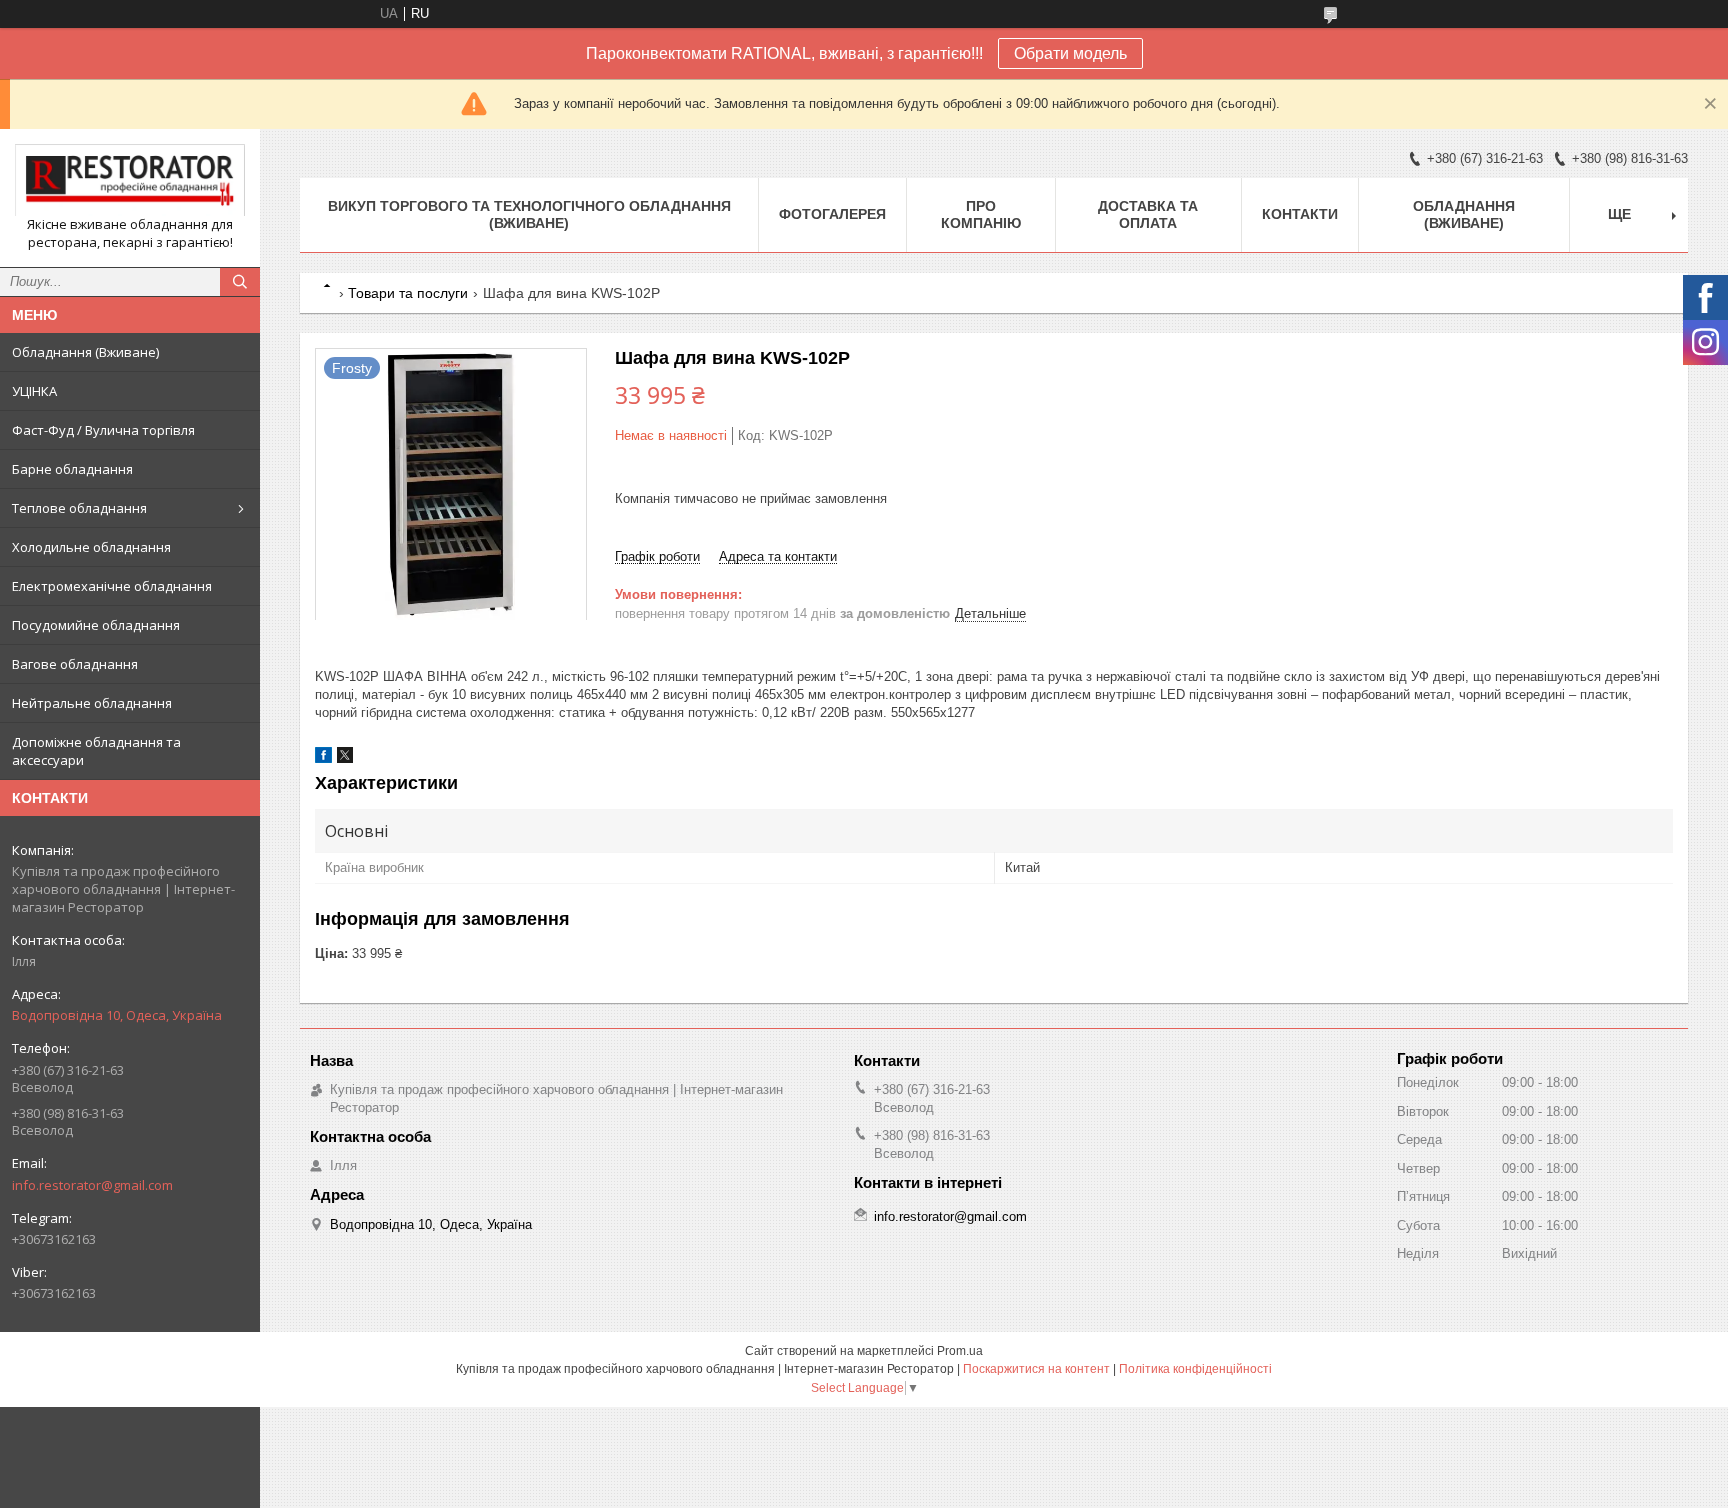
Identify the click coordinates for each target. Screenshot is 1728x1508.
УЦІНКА (34, 391)
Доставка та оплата (1148, 214)
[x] (345, 758)
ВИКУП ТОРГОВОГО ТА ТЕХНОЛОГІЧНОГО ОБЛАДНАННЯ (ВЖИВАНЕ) (529, 214)
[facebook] (323, 758)
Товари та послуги (408, 293)
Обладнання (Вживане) (85, 352)
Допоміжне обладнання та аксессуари (96, 751)
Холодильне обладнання (91, 547)
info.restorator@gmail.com (92, 1185)
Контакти (1300, 214)
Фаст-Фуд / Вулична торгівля (103, 430)
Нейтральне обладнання (92, 703)
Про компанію (981, 214)
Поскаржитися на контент (1036, 1369)
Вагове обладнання (75, 664)
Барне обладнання (72, 469)
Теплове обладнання (79, 508)
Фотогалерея (832, 214)
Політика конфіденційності (1195, 1369)
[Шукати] (240, 282)
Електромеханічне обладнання (112, 586)
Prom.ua (960, 1351)
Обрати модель (1070, 53)
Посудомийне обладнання (96, 625)
